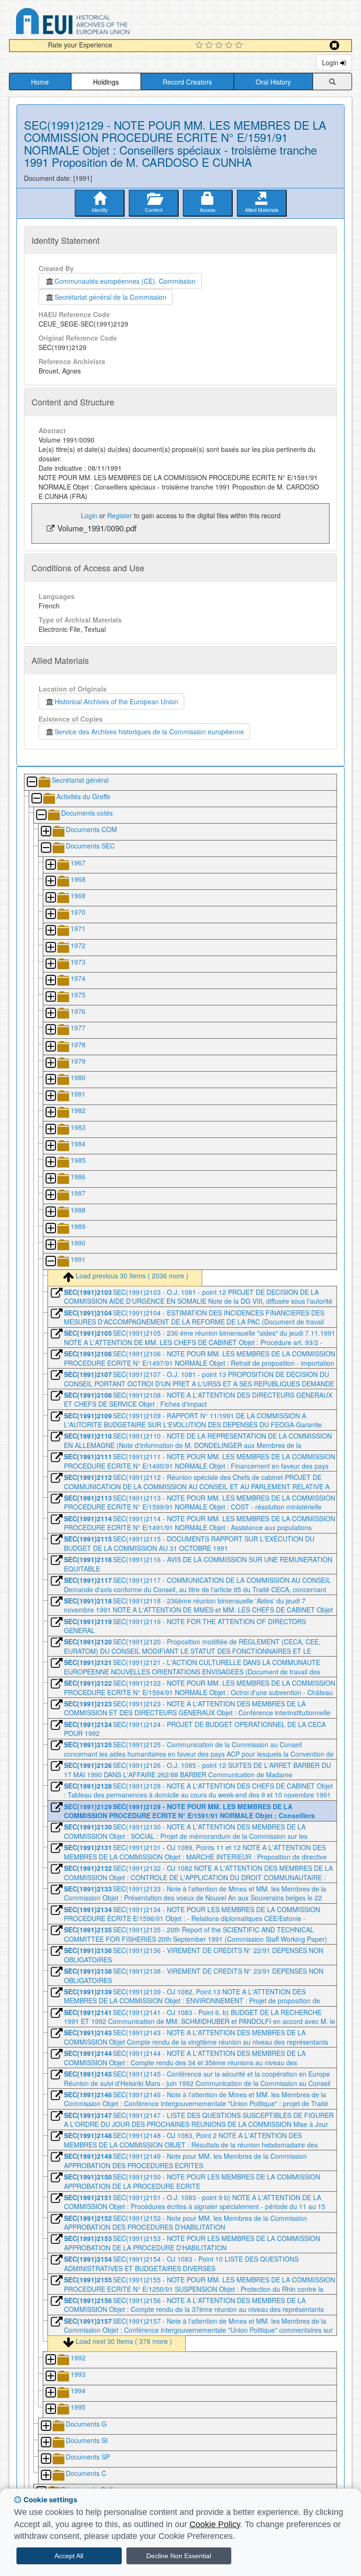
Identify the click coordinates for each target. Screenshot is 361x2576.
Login (331, 62)
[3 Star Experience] (220, 46)
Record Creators (187, 82)
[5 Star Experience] (240, 46)
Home (40, 82)
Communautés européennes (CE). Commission (125, 281)
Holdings (106, 82)
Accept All (69, 2556)
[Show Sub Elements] (46, 832)
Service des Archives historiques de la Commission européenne (149, 732)
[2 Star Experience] (210, 46)
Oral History (273, 82)
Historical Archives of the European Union (116, 701)
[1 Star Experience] (200, 46)
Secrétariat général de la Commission (110, 297)
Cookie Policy (215, 2524)
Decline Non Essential (179, 2556)
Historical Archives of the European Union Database (99, 23)
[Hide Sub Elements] (31, 782)
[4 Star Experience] (230, 46)
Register (120, 515)
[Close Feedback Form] (334, 45)
